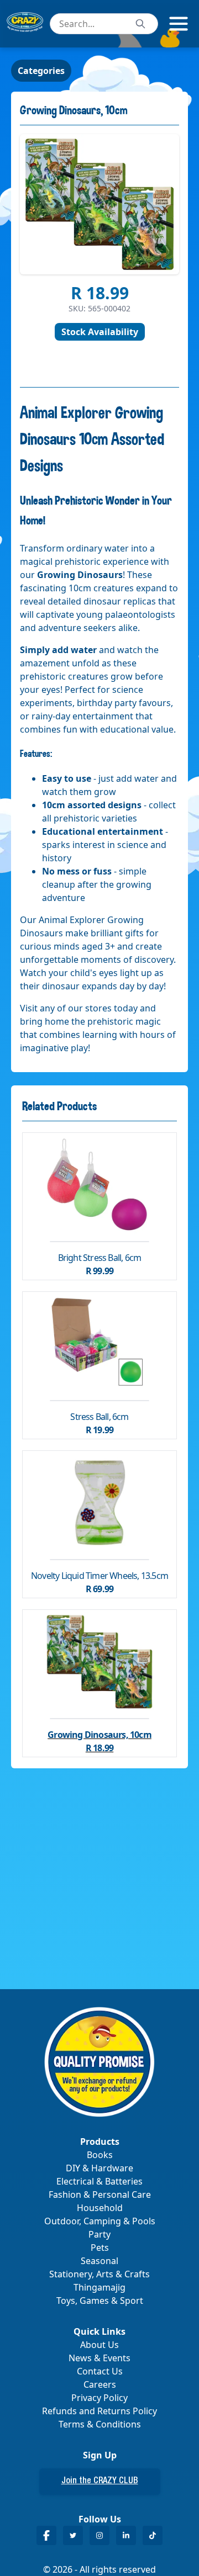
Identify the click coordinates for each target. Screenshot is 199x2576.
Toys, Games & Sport (100, 2301)
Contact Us (100, 2371)
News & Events (99, 2358)
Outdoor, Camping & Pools (100, 2221)
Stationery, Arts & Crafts (99, 2274)
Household (100, 2208)
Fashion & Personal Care (100, 2195)
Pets (100, 2248)
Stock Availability (100, 332)
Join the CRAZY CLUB (100, 2482)
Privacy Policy (99, 2398)
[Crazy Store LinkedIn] (126, 2535)
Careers (100, 2384)
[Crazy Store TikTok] (153, 2535)
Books (100, 2155)
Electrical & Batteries (99, 2181)
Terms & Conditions (100, 2424)
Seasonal (99, 2261)
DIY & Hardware (99, 2168)
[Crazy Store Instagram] (99, 2535)
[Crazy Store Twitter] (73, 2535)
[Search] (140, 24)
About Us (99, 2345)
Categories (41, 71)
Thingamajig (99, 2287)
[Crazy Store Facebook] (46, 2535)
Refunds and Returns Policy (99, 2411)
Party (99, 2234)
